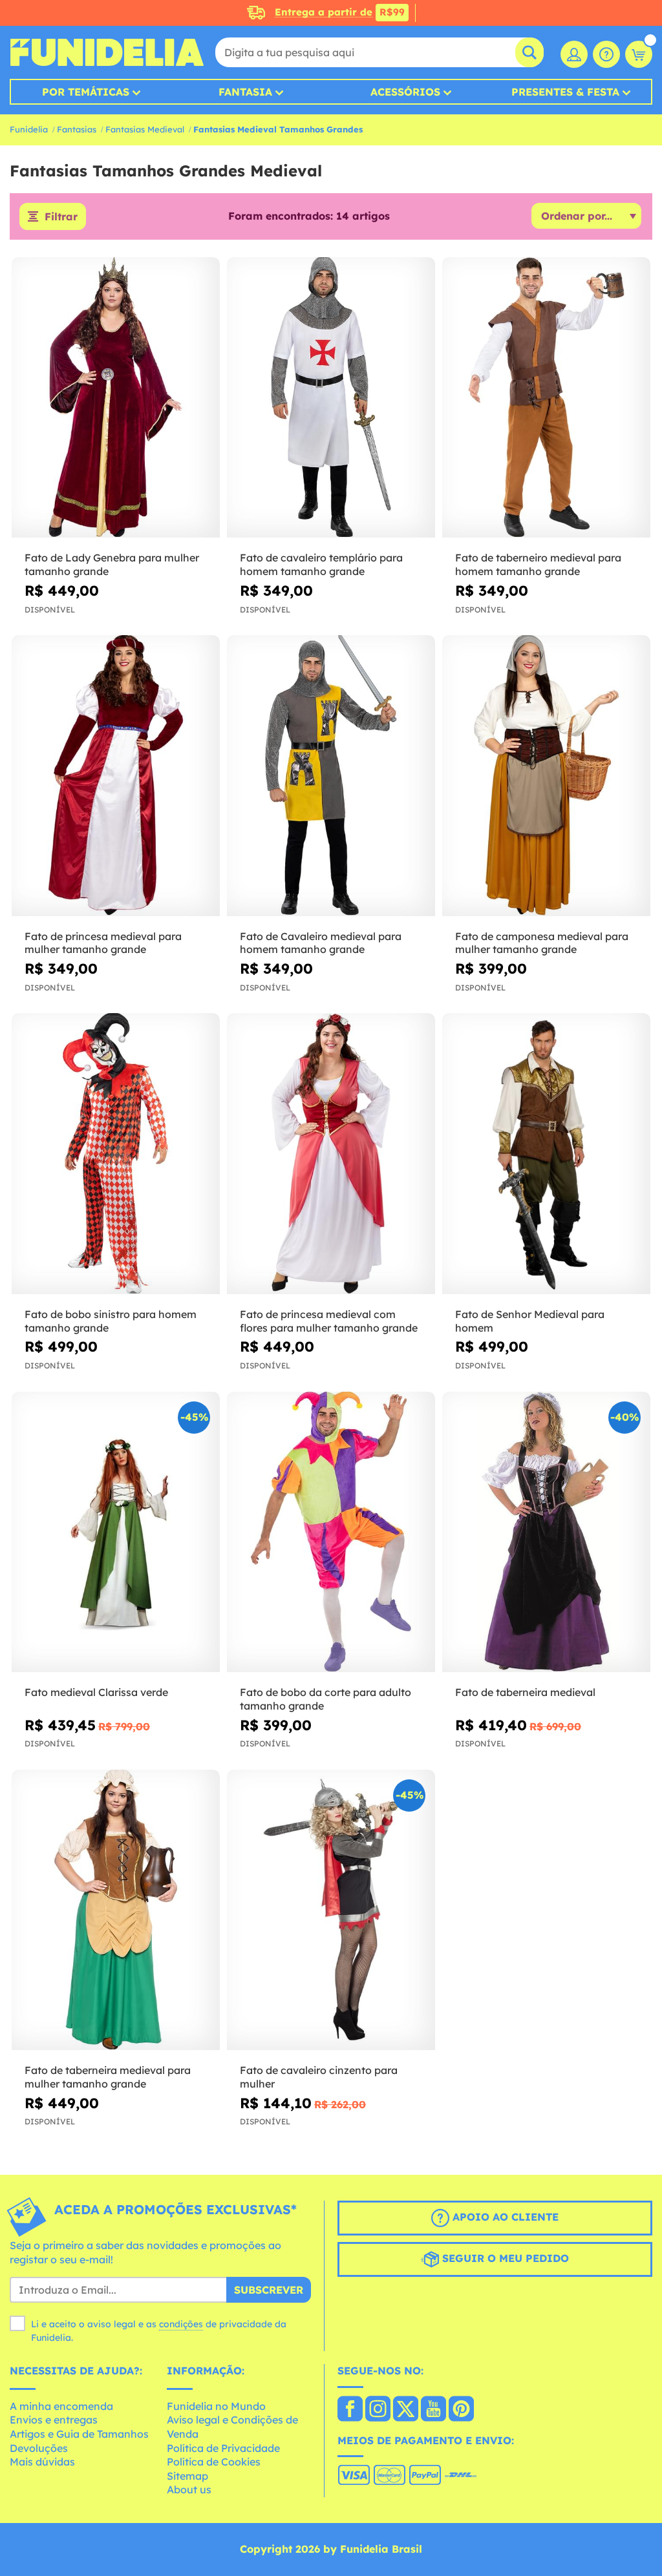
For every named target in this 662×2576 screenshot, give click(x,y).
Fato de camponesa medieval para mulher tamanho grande (542, 943)
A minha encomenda (61, 2406)
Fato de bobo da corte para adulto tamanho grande (326, 1699)
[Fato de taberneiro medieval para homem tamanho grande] (546, 398)
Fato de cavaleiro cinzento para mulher (319, 2077)
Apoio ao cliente (504, 2217)
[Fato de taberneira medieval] (546, 1532)
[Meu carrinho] (639, 54)
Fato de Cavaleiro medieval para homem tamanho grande (321, 943)
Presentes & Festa (565, 92)
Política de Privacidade (223, 2448)
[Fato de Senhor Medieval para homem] (546, 1154)
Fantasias (77, 129)
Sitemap (187, 2476)
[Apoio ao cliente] (606, 54)
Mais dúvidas (42, 2462)
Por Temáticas (86, 92)
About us (189, 2489)
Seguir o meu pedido (504, 2258)
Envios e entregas (54, 2420)
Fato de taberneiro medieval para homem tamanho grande (538, 564)
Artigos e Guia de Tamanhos (79, 2434)
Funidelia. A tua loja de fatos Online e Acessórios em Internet (107, 52)
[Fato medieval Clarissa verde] (116, 1532)
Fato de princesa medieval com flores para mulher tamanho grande (329, 1321)
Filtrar (61, 216)
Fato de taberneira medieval (525, 1692)
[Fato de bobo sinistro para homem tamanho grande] (116, 1154)
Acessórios (405, 92)
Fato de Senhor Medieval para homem (530, 1321)
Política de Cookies (214, 2462)
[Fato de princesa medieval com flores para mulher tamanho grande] (331, 1154)
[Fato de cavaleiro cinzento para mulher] (331, 1910)
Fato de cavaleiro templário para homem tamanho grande (321, 564)
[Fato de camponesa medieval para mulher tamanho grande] (546, 776)
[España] (350, 2410)
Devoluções (39, 2448)
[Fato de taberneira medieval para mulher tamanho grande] (116, 1910)
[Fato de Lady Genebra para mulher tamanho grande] (116, 398)
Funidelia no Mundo (216, 2406)
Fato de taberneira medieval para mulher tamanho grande (108, 2077)
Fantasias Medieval (145, 129)
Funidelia (29, 129)
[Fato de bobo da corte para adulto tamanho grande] (331, 1532)
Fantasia (245, 92)
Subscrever (269, 2290)
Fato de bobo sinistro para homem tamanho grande (111, 1321)
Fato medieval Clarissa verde (96, 1692)
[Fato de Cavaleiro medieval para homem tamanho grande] (331, 776)
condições (181, 2324)
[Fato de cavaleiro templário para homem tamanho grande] (331, 398)
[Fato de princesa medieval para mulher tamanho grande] (116, 776)
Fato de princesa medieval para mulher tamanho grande (103, 943)
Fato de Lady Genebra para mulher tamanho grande (112, 564)
